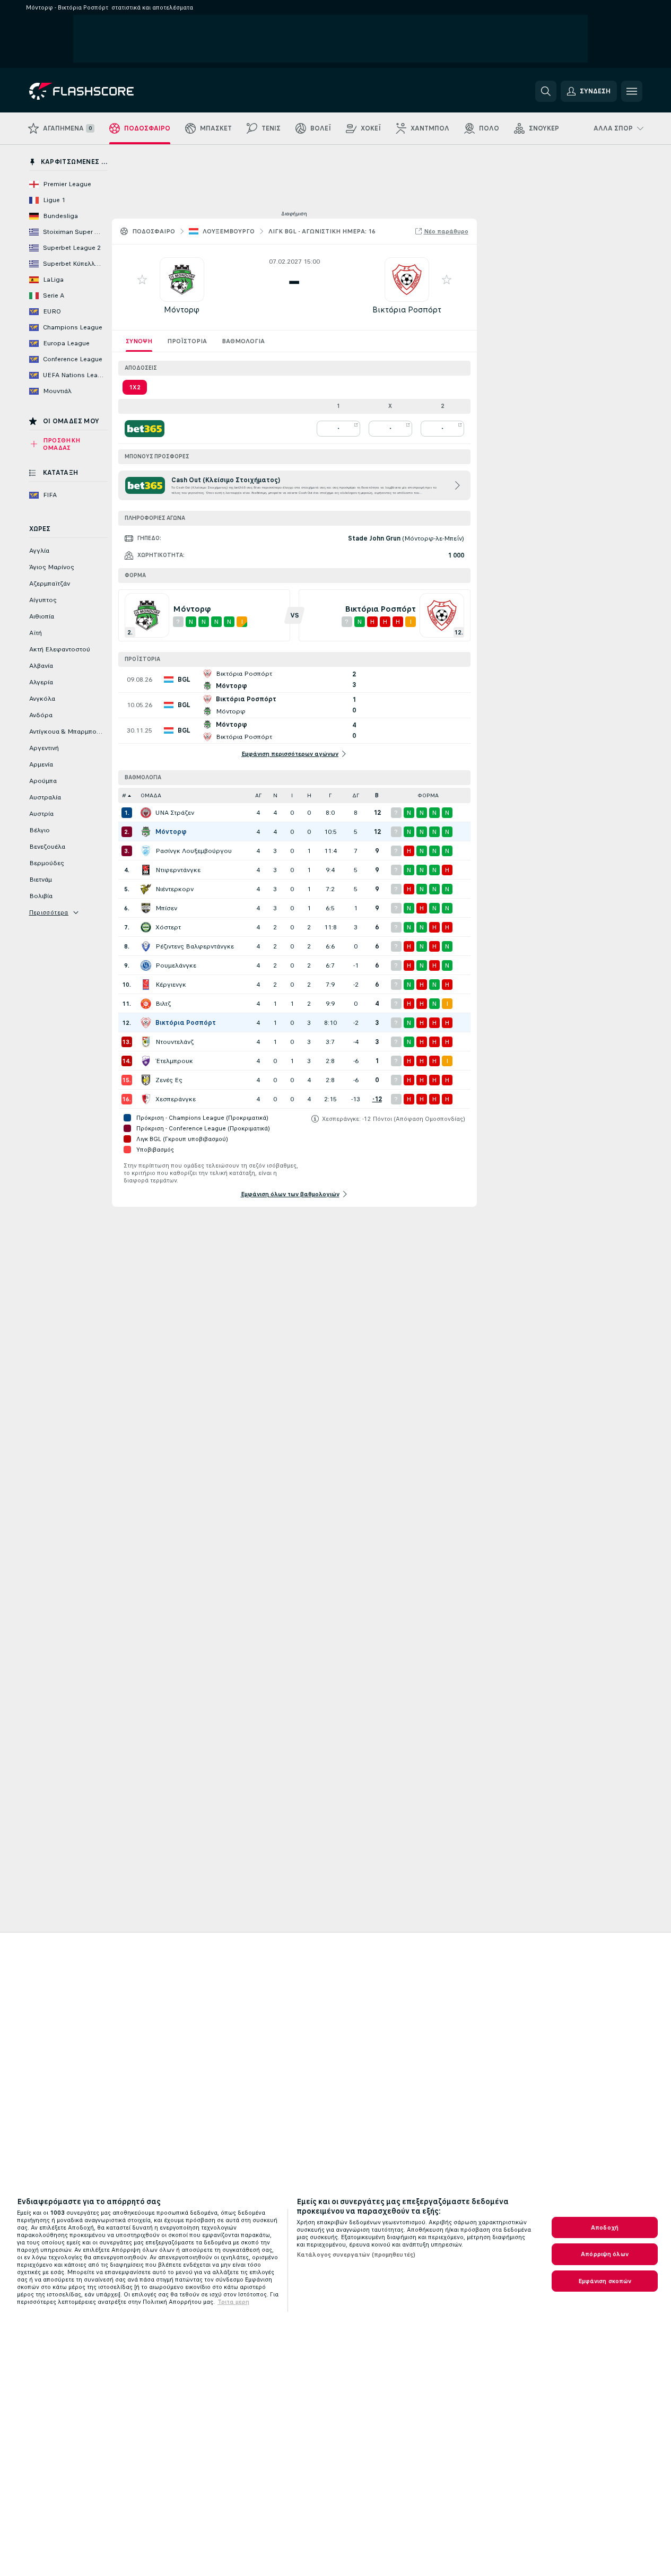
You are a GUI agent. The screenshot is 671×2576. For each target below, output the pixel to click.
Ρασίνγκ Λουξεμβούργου (194, 851)
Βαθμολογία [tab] (243, 341)
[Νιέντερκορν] (146, 889)
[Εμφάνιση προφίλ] (182, 280)
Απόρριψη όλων (605, 2254)
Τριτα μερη (233, 2302)
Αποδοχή (605, 2227)
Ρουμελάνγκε (176, 965)
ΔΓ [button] (356, 795)
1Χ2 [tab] (135, 387)
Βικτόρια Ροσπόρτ (407, 310)
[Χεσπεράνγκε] (146, 1099)
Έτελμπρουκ (174, 1061)
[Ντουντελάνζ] (146, 1042)
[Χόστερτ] (146, 927)
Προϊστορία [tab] (187, 341)
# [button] (124, 795)
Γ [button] (330, 795)
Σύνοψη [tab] (139, 341)
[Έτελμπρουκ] (146, 1061)
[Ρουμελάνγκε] (146, 965)
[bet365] (145, 429)
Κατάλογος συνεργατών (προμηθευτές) (356, 2255)
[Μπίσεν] (146, 908)
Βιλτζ (163, 1004)
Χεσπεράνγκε (176, 1099)
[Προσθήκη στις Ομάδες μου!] (142, 280)
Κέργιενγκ (171, 985)
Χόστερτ (168, 927)
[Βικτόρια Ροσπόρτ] (146, 1023)
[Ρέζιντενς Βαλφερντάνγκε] (146, 946)
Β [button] (377, 795)
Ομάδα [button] (151, 795)
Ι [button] (292, 795)
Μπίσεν (166, 908)
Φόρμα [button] (428, 795)
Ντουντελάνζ (175, 1042)
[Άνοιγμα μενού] (632, 91)
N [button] (275, 795)
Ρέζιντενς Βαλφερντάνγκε (195, 946)
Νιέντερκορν (175, 889)
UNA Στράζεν (175, 813)
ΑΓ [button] (258, 795)
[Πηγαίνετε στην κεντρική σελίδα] (102, 91)
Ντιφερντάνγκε (178, 870)
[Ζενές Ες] (146, 1080)
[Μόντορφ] (146, 832)
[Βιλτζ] (146, 1004)
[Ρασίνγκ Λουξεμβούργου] (146, 851)
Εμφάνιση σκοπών (605, 2281)
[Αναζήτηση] (546, 91)
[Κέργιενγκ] (146, 985)
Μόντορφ (182, 310)
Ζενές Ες (169, 1080)
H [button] (309, 795)
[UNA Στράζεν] (146, 813)
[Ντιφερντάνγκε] (146, 870)
